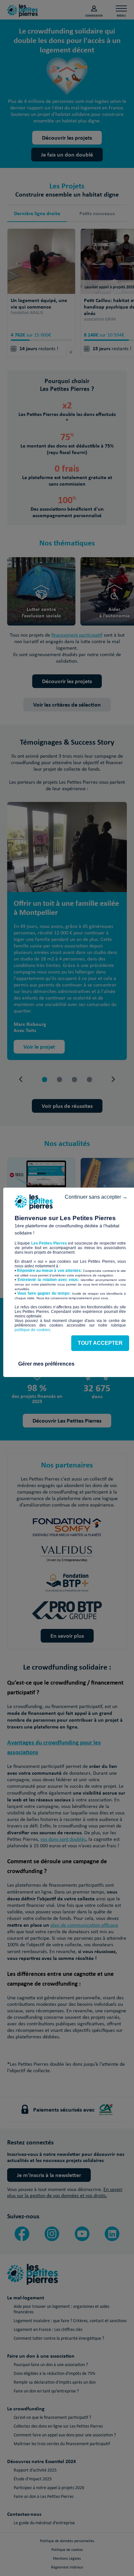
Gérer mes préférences (46, 1364)
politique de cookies (32, 1330)
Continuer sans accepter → (96, 1197)
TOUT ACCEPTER (100, 1343)
